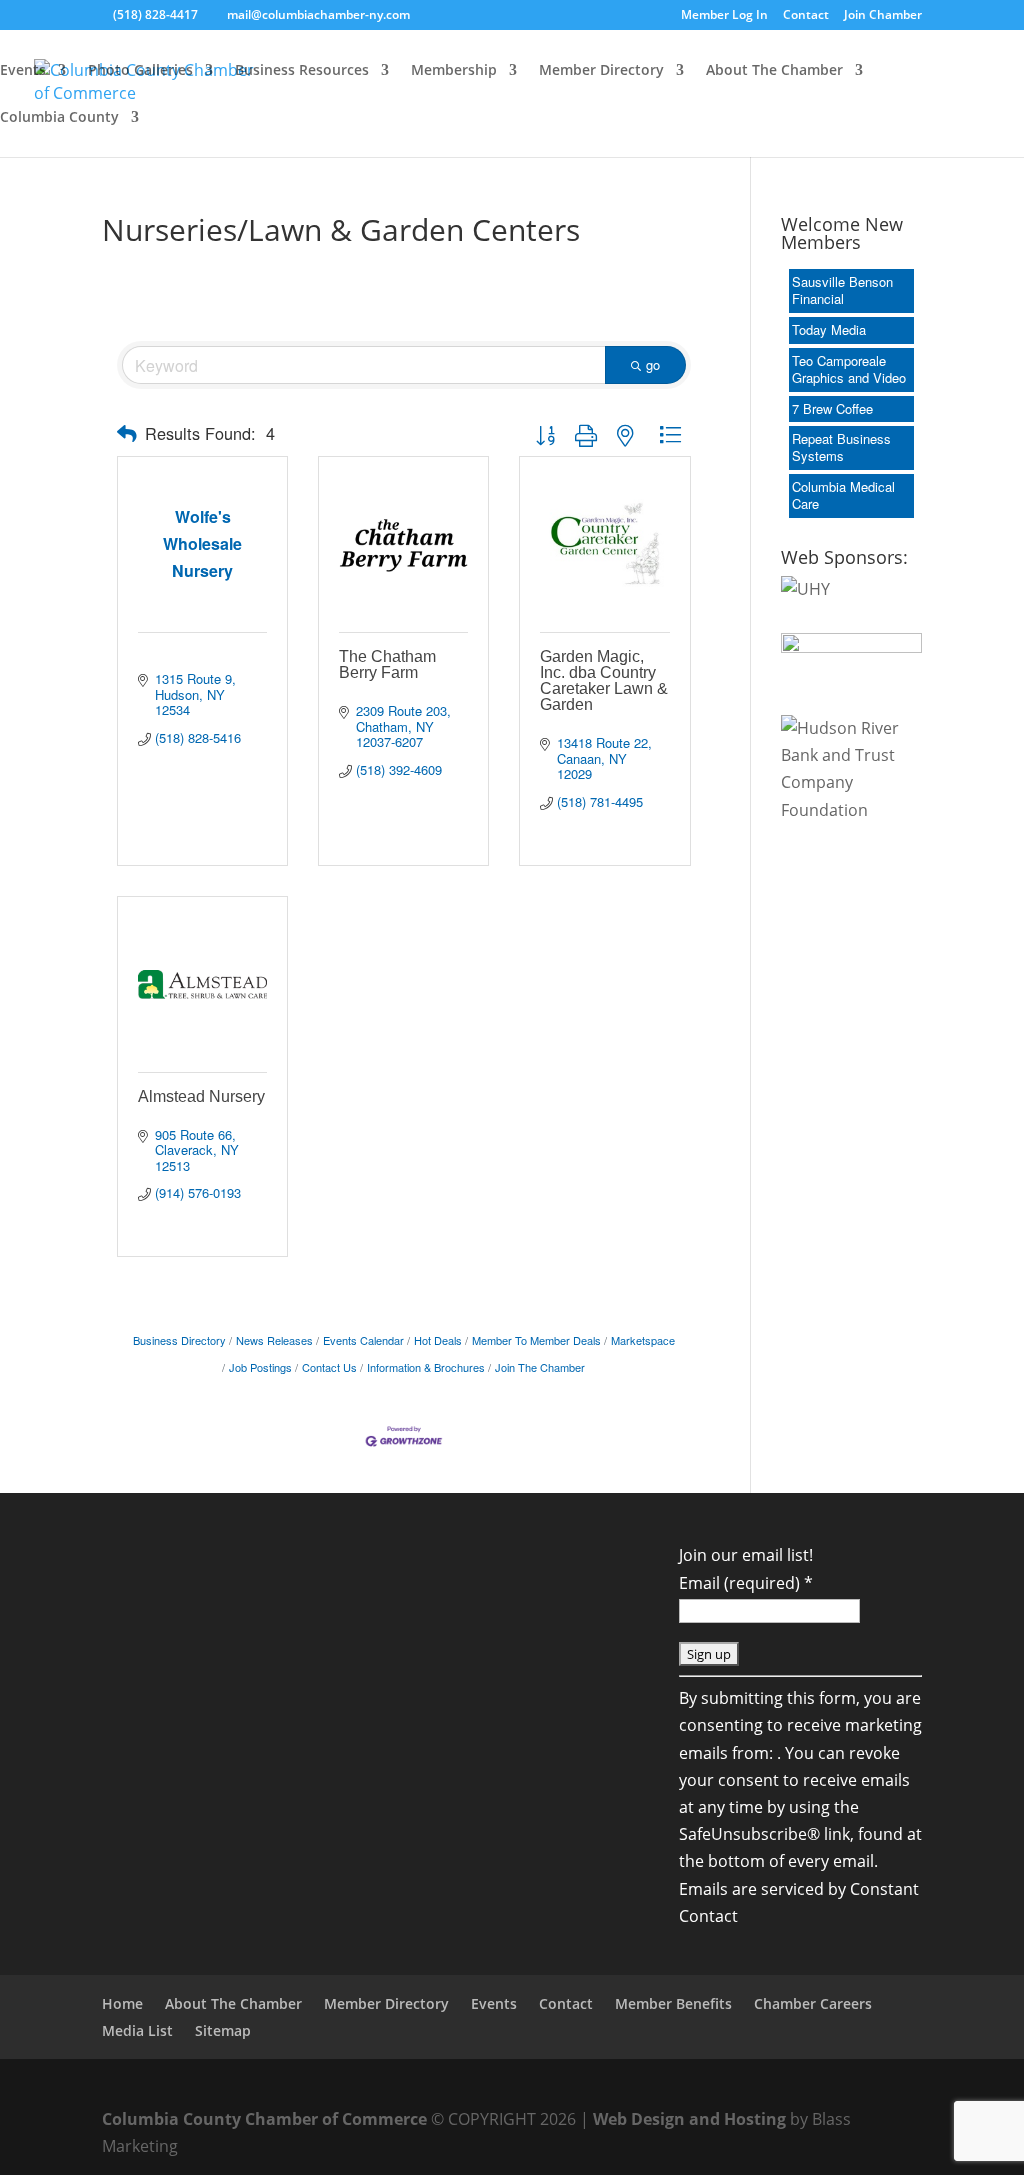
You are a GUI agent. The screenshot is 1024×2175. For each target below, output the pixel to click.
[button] (127, 433)
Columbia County (59, 118)
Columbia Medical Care (843, 495)
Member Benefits (673, 2003)
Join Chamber (883, 16)
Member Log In (724, 16)
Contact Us (329, 1367)
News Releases (274, 1340)
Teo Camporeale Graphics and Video (849, 369)
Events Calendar (363, 1340)
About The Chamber (774, 71)
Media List (137, 2030)
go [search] (653, 364)
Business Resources (302, 71)
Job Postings (260, 1367)
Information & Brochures (426, 1367)
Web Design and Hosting (689, 2119)
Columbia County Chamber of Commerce (264, 2119)
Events (23, 71)
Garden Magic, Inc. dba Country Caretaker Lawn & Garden (604, 680)
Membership (454, 71)
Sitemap (223, 2030)
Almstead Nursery (201, 1096)
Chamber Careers (813, 2003)
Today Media (829, 329)
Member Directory (601, 71)
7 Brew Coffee (832, 408)
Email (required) (746, 1583)
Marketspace (643, 1340)
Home (122, 2003)
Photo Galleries (140, 71)
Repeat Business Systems (841, 447)
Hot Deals (438, 1340)
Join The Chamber (540, 1367)
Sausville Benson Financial (842, 290)
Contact (806, 16)
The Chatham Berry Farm (387, 664)
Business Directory (179, 1340)
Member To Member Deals (536, 1340)
